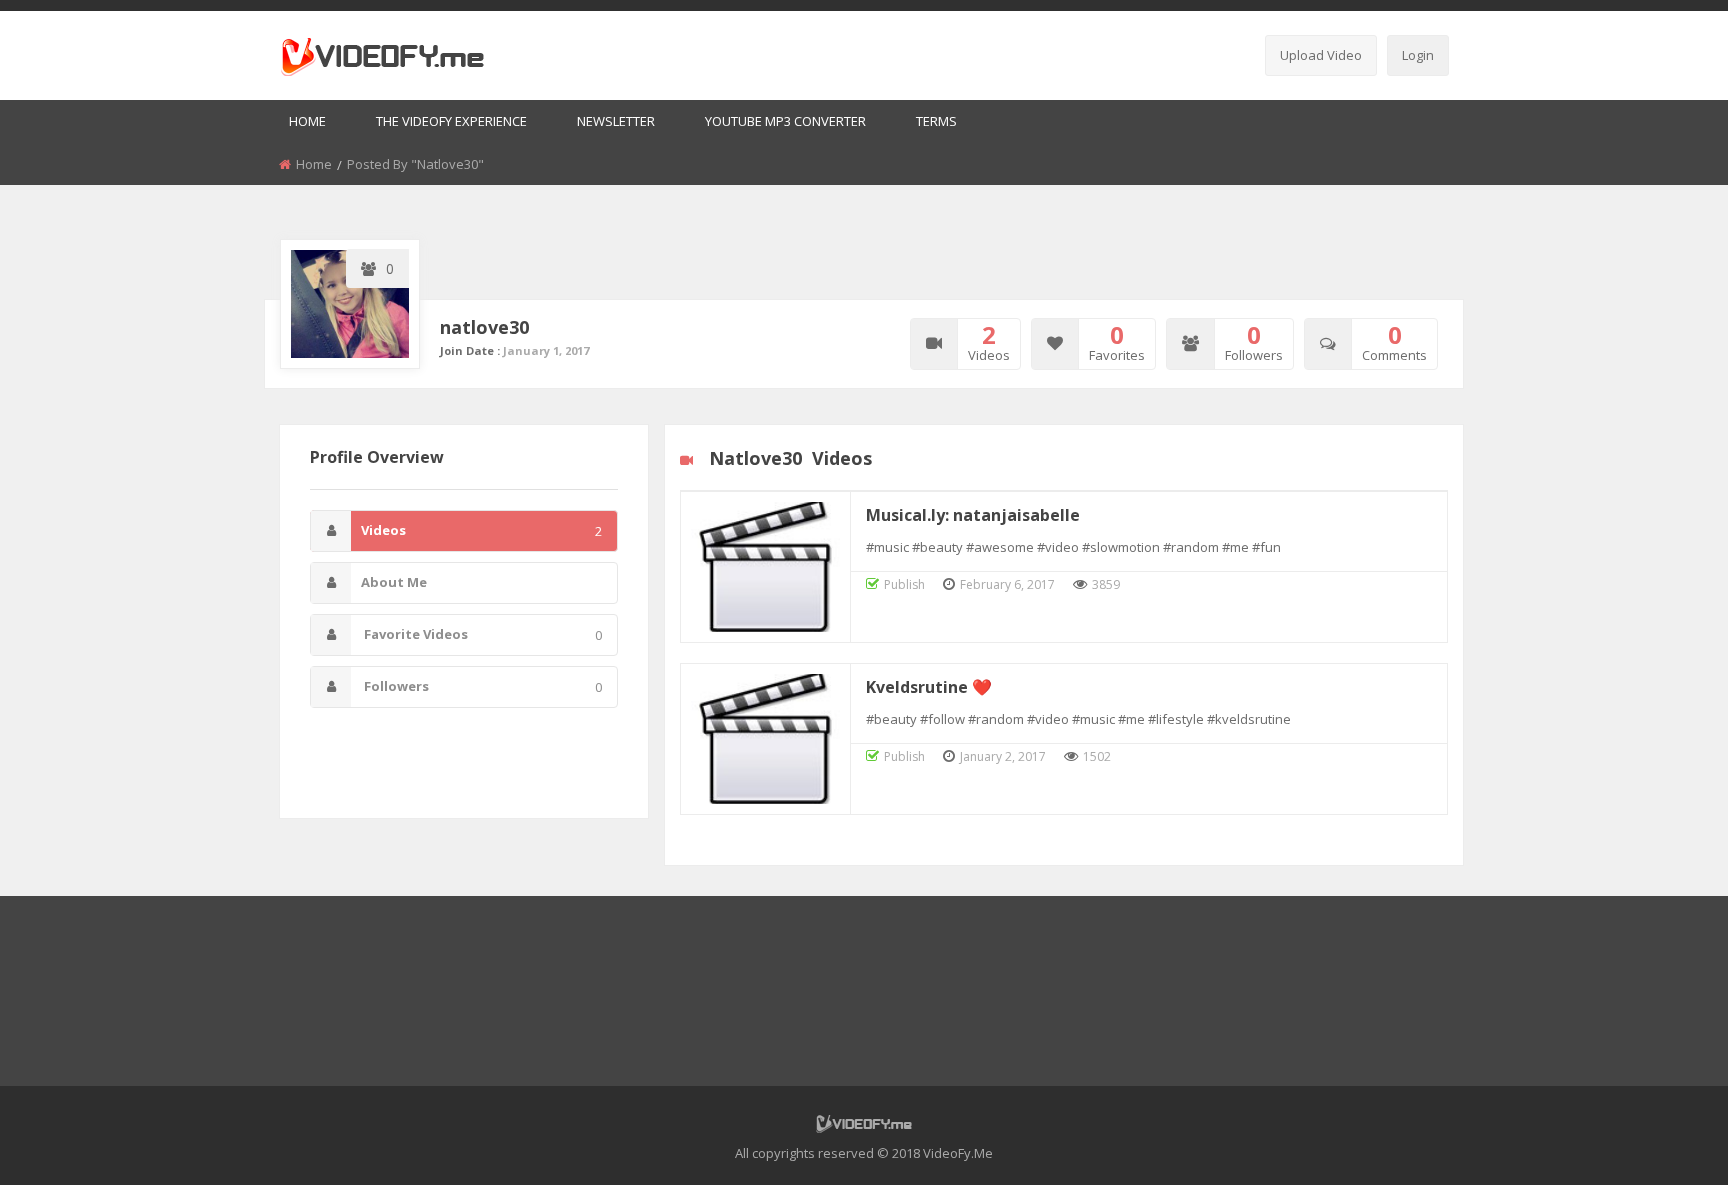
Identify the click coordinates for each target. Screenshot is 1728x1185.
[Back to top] (1663, 1140)
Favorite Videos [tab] (481, 634)
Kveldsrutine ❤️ (929, 687)
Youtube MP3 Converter (785, 121)
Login (1418, 55)
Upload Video (1321, 55)
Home (307, 121)
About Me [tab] (394, 582)
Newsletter (616, 121)
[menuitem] (307, 122)
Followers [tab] (481, 686)
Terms (936, 121)
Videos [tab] (481, 530)
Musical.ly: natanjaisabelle (973, 515)
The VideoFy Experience (451, 121)
